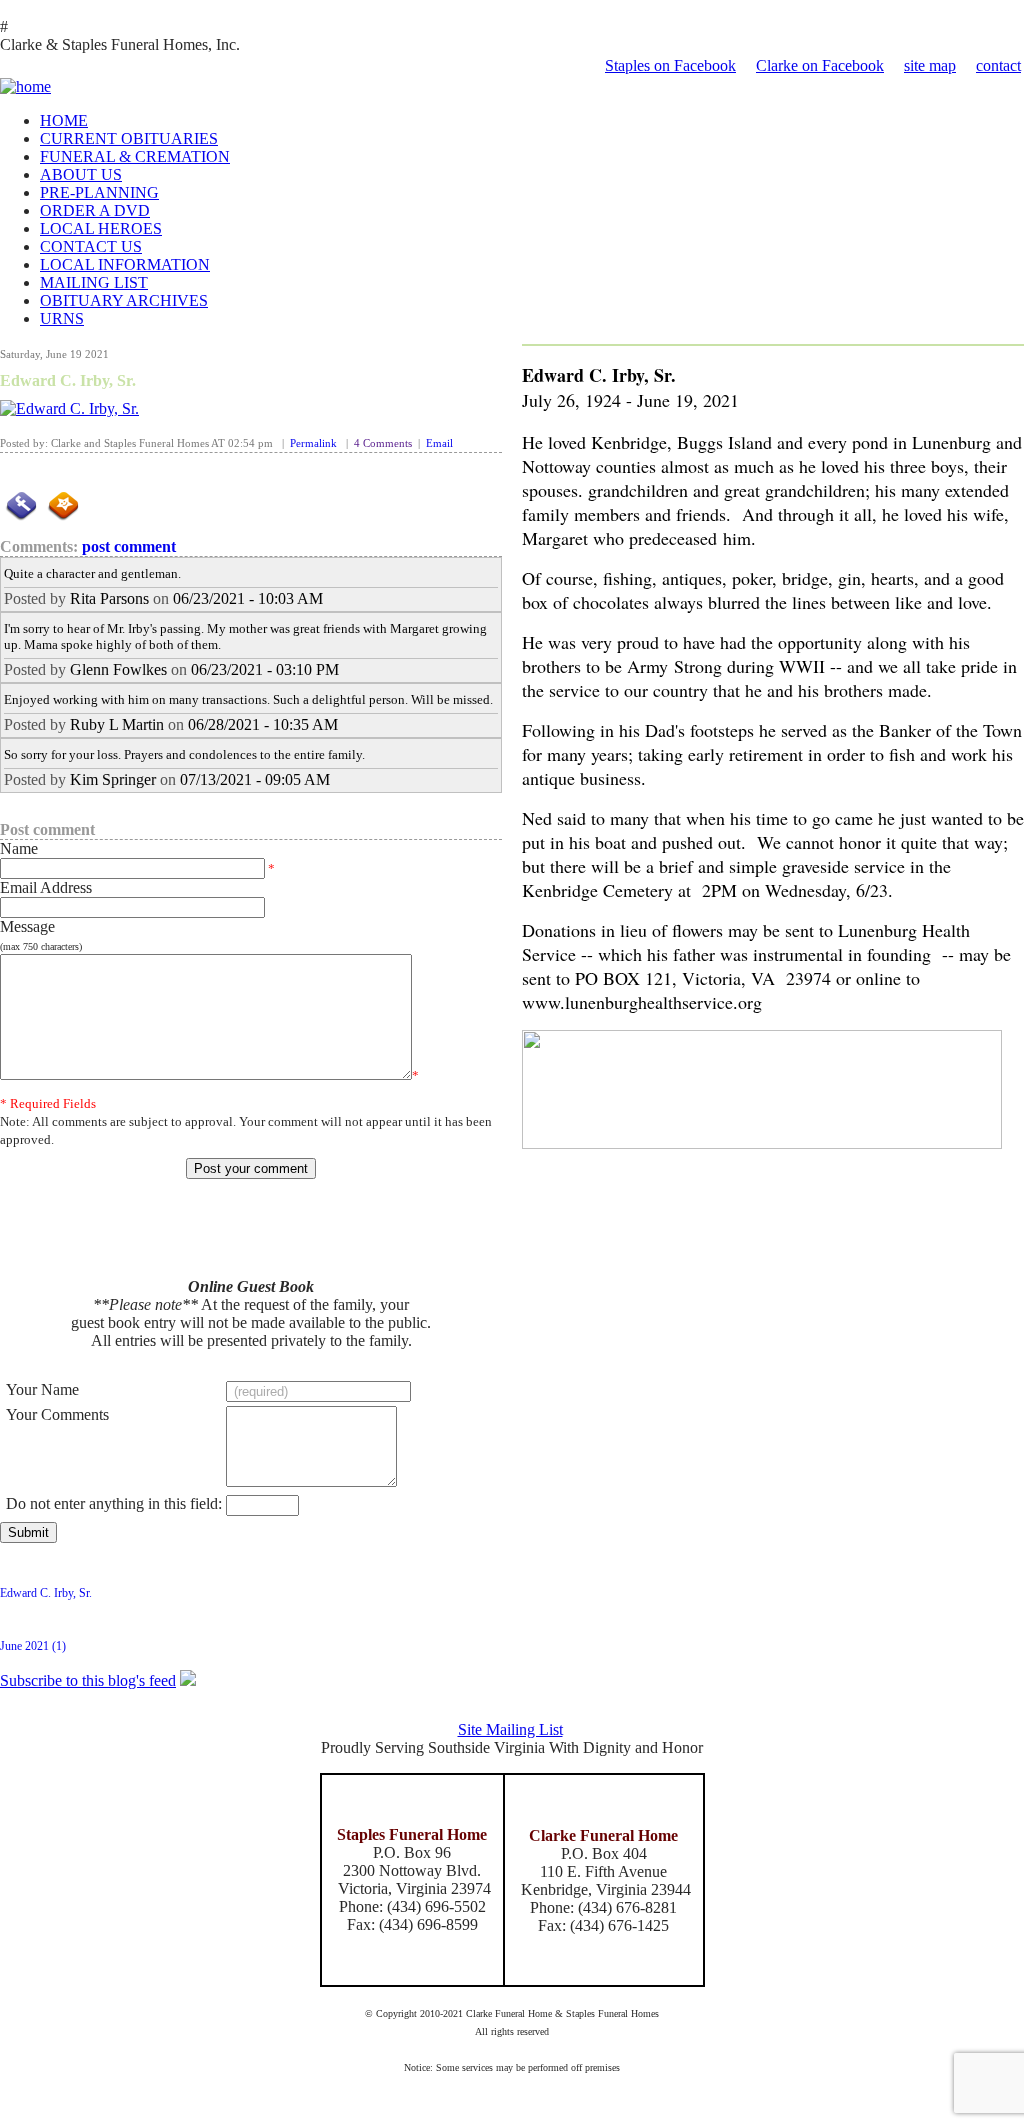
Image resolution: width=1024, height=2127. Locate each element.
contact (998, 65)
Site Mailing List (510, 1729)
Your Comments (57, 1414)
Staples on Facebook (670, 65)
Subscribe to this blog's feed (88, 1680)
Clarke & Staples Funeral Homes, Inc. (120, 44)
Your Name (42, 1389)
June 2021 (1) (33, 1646)
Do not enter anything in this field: (114, 1503)
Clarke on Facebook (820, 65)
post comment (129, 546)
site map (930, 65)
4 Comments (383, 443)
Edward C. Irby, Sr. (68, 380)
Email (439, 443)
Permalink (313, 443)
